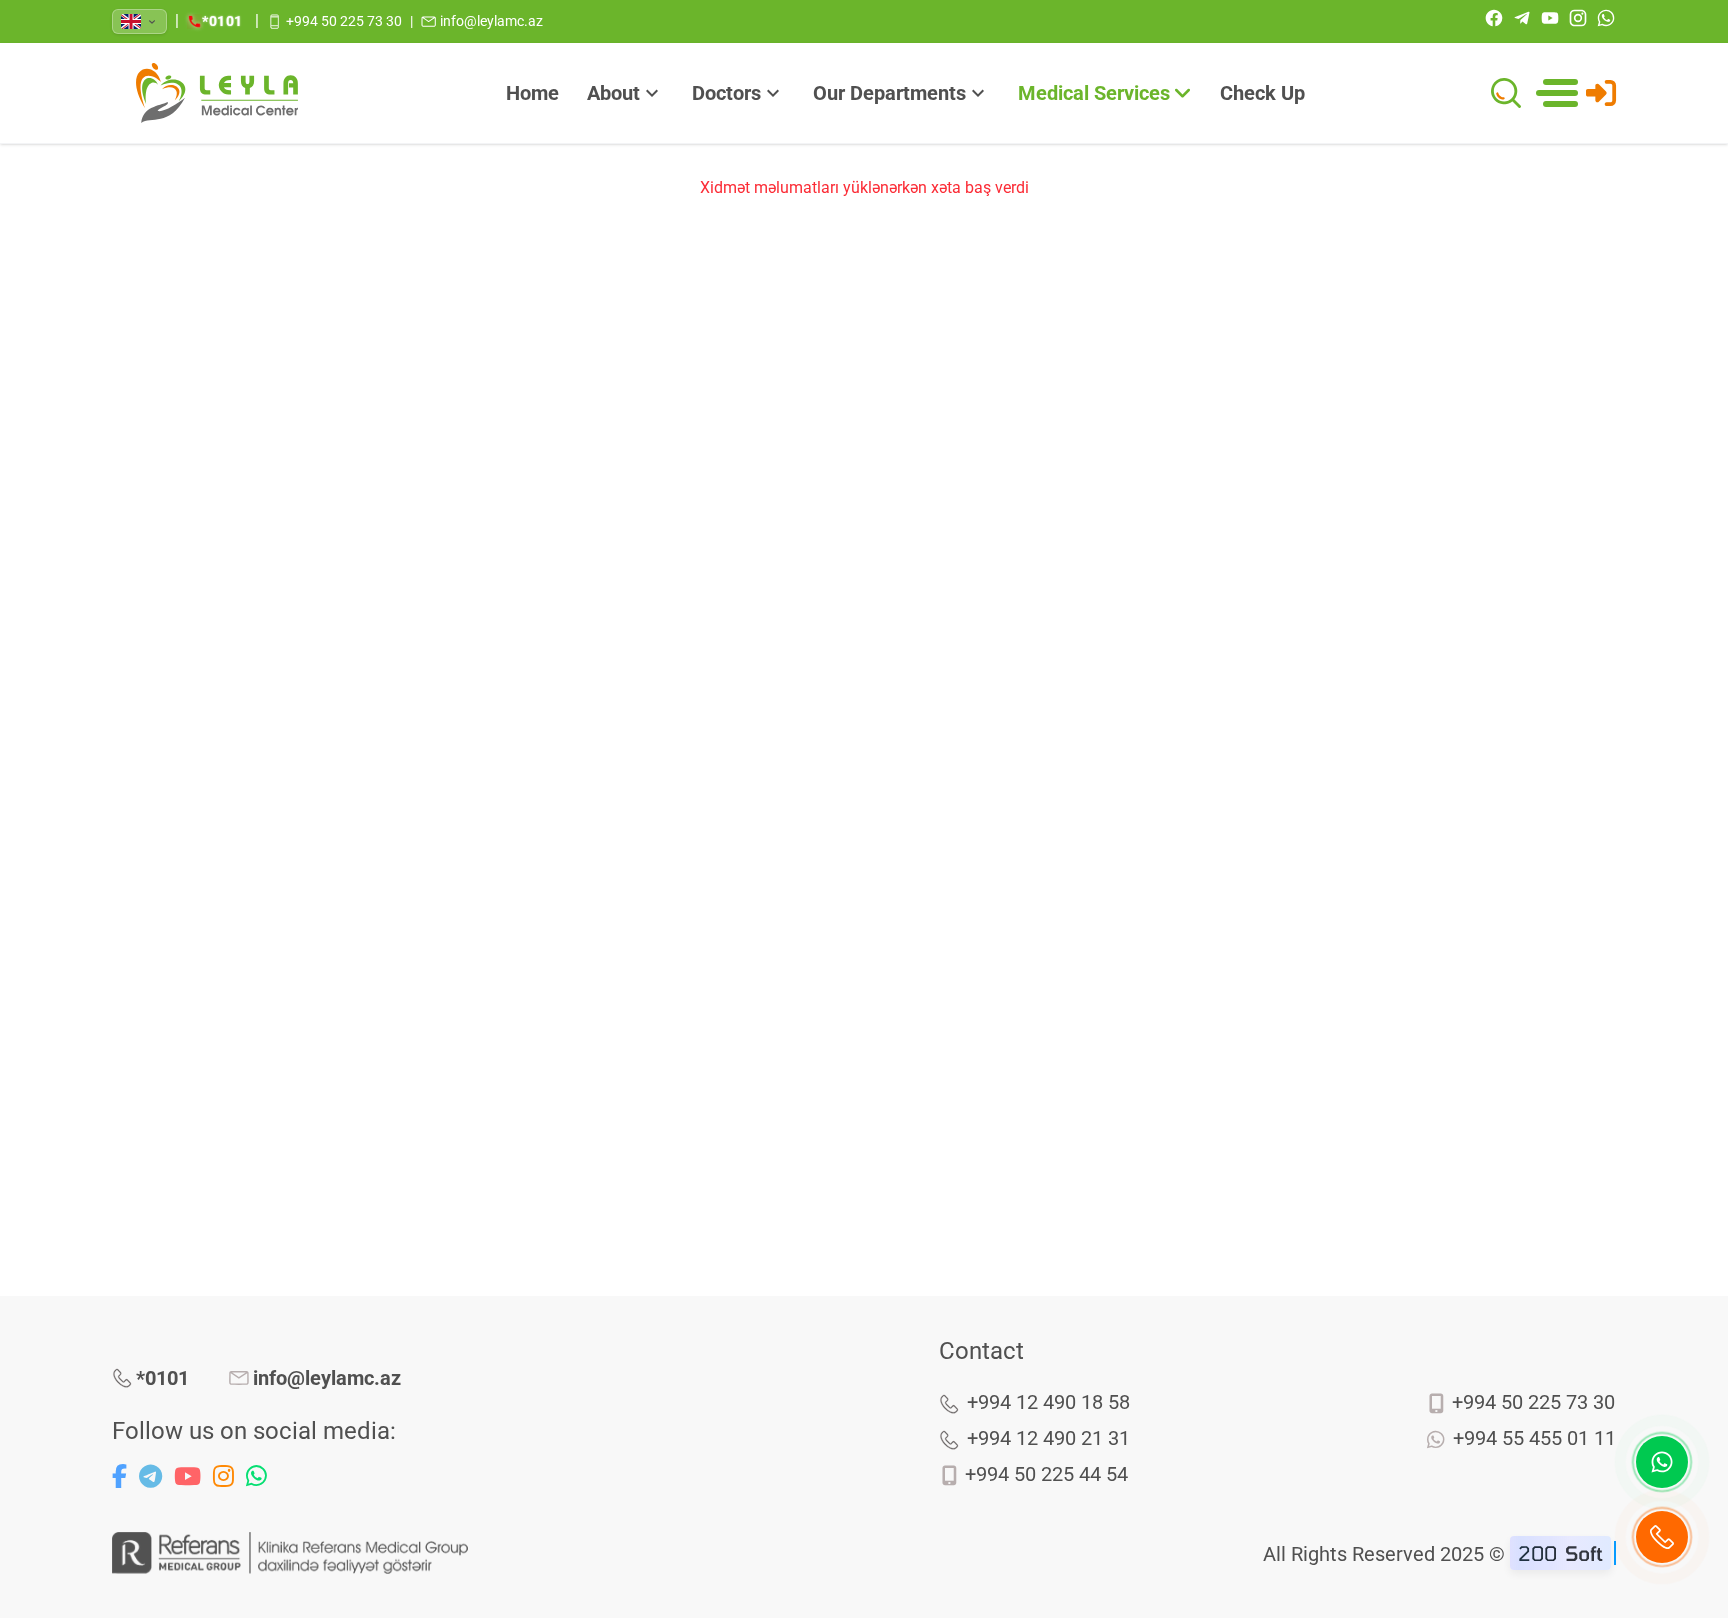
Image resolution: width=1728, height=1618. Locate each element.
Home (532, 93)
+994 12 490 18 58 (1048, 1402)
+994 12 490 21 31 (1048, 1438)
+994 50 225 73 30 (1533, 1402)
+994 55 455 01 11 (1534, 1438)
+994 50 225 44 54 (1046, 1474)
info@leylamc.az (327, 1378)
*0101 (162, 1378)
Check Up (1262, 93)
